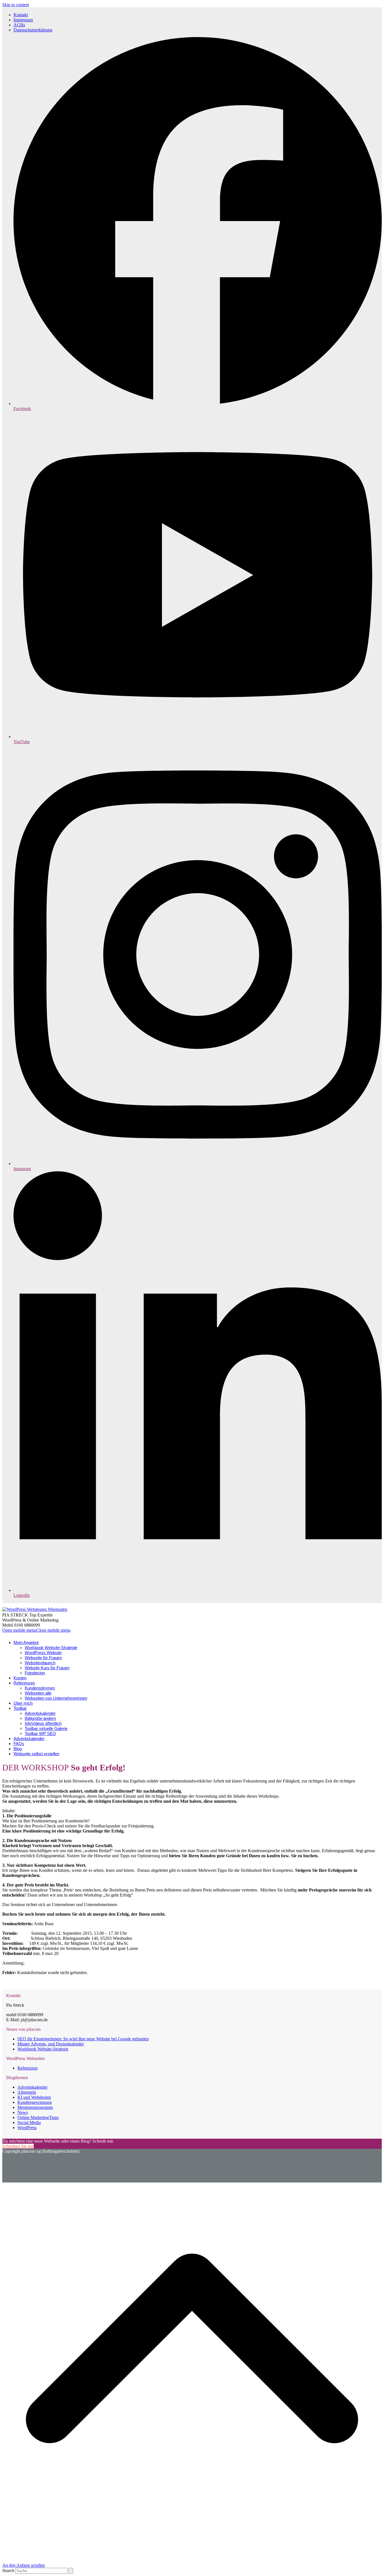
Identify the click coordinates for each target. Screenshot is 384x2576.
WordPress (27, 2128)
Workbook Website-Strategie (43, 2049)
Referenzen (28, 2068)
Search (8, 2571)
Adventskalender (32, 2087)
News (23, 2112)
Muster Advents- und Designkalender (51, 2044)
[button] (36, 1630)
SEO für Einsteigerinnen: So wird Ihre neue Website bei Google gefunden (83, 2039)
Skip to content (16, 5)
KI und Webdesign (34, 2097)
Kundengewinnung (35, 2102)
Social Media (29, 2123)
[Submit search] (71, 2571)
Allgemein (27, 2092)
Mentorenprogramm (35, 2107)
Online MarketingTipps (38, 2117)
